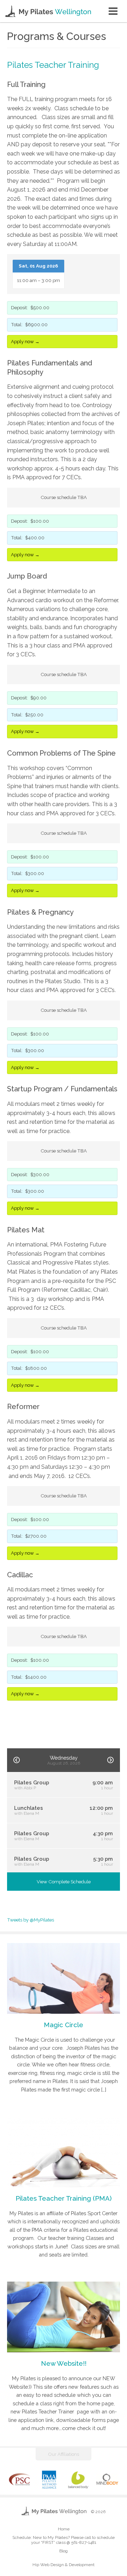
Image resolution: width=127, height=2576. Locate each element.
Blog (64, 2551)
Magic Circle (64, 2025)
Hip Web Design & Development (64, 2565)
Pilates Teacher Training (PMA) (64, 2198)
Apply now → (25, 341)
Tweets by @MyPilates (31, 1920)
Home (64, 2529)
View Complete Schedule (64, 1882)
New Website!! (64, 2363)
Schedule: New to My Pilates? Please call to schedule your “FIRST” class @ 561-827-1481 (64, 2540)
